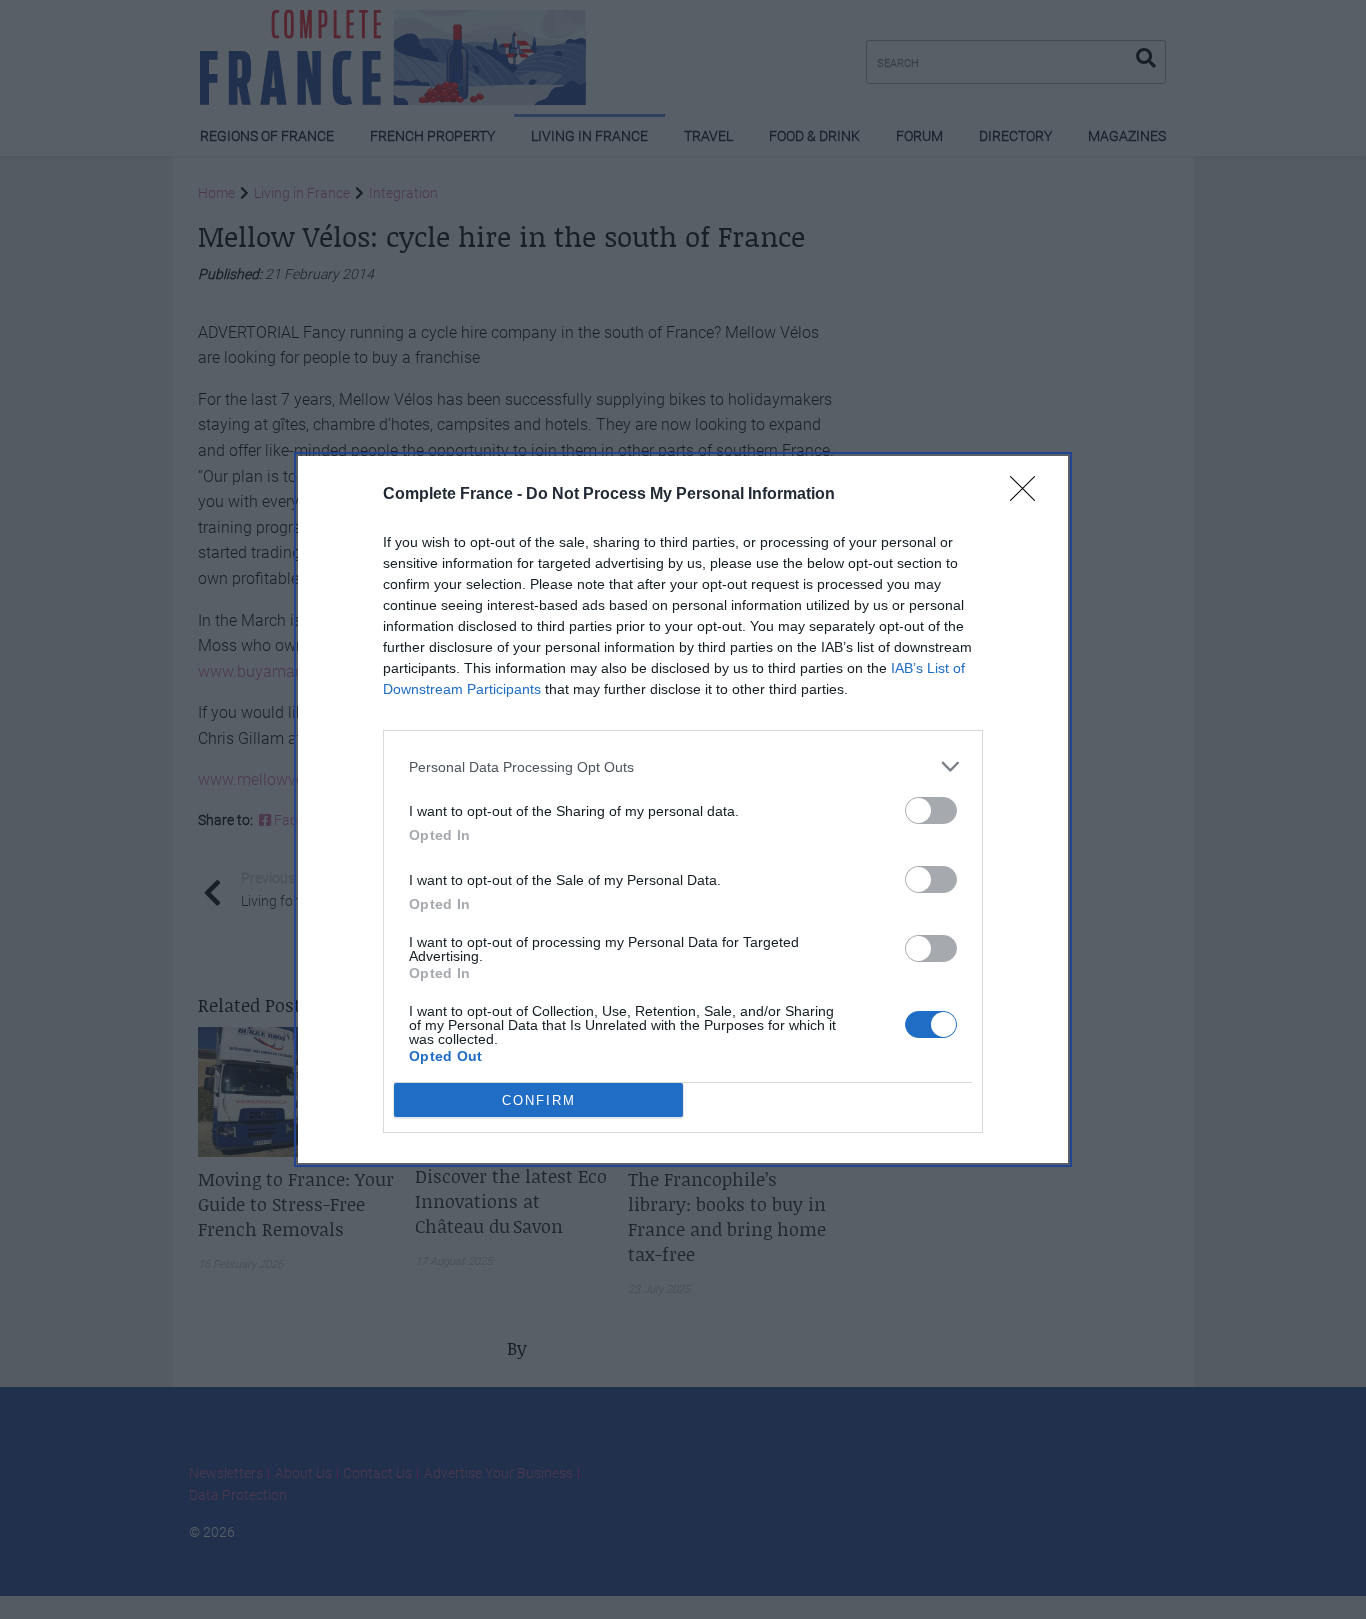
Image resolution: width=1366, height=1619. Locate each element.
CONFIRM (539, 1100)
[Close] (1029, 495)
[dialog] (683, 809)
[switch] (931, 810)
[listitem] (683, 766)
